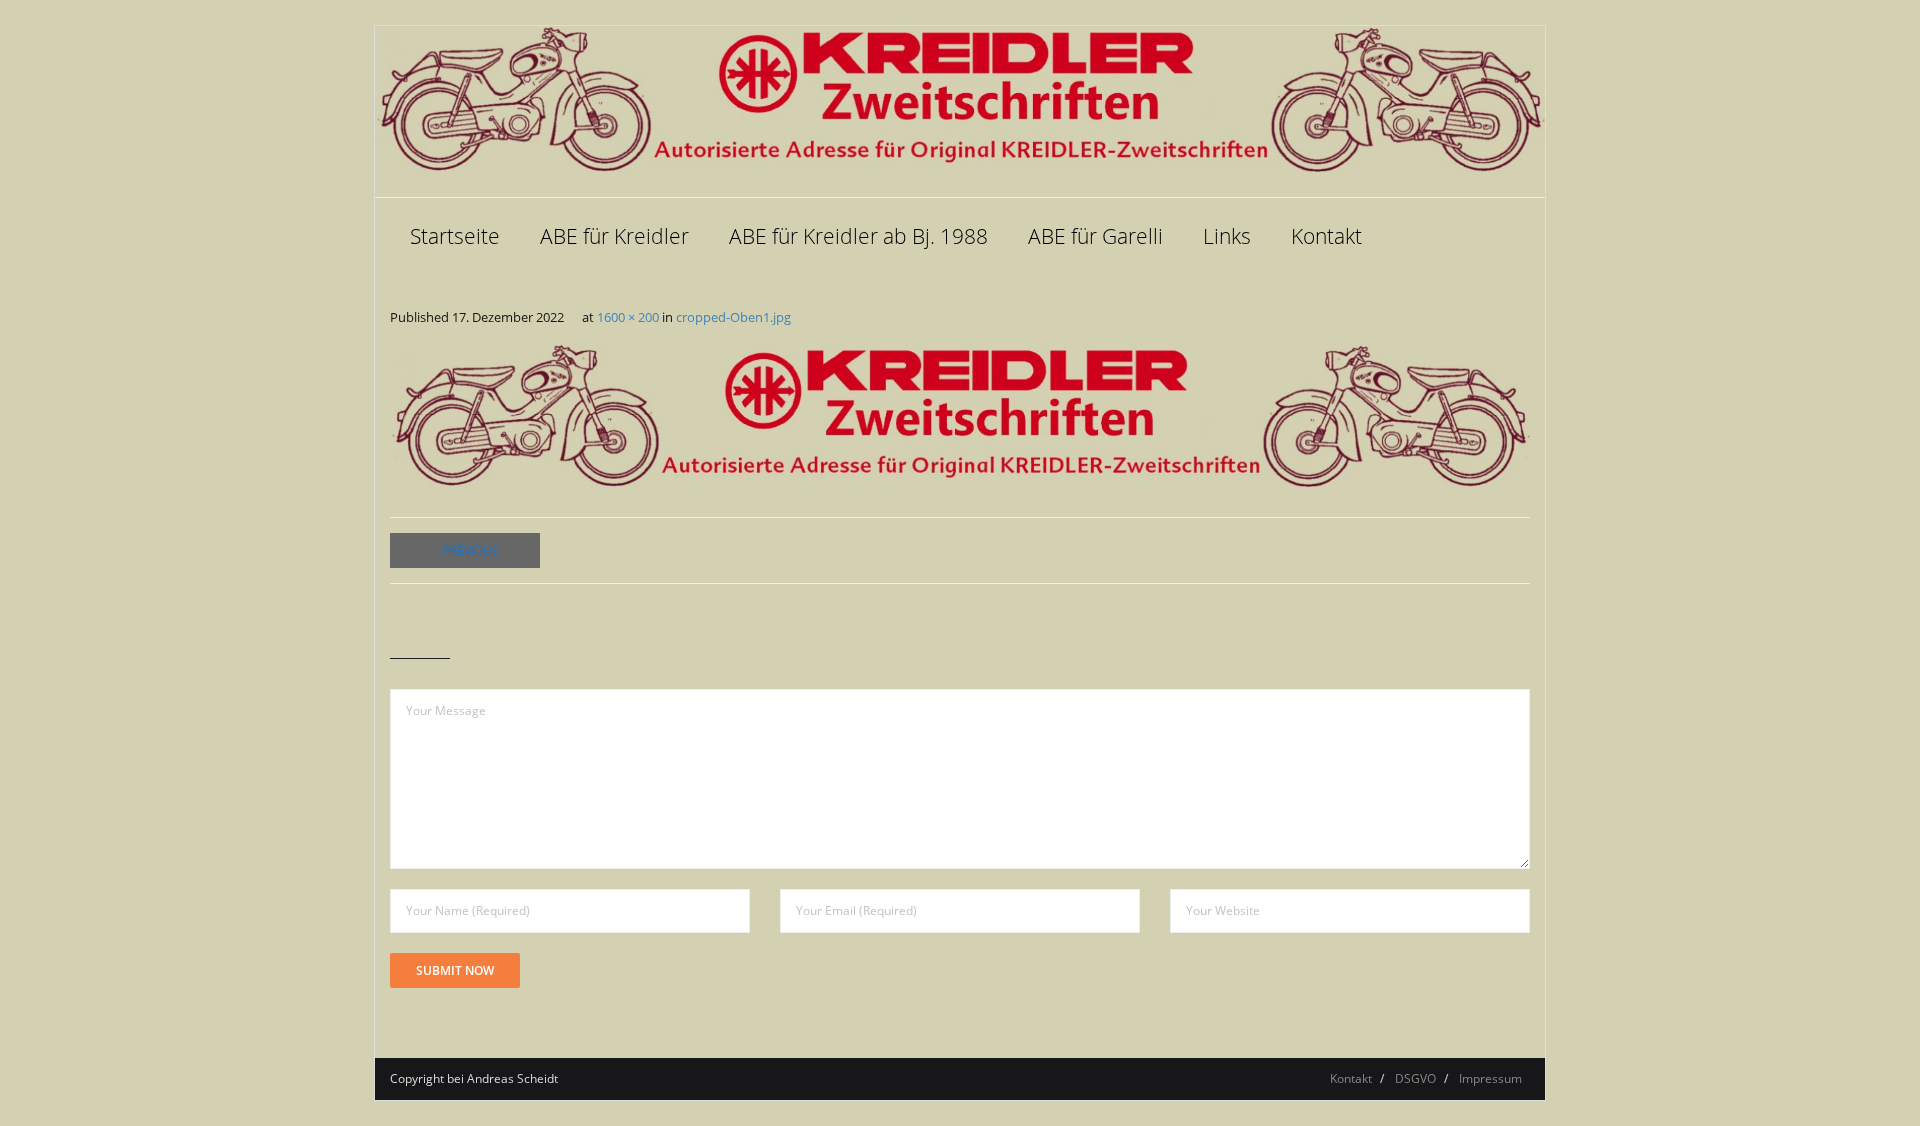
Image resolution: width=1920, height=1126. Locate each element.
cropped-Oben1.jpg (733, 317)
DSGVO (1415, 1078)
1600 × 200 (628, 317)
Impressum (1490, 1078)
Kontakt (1351, 1078)
